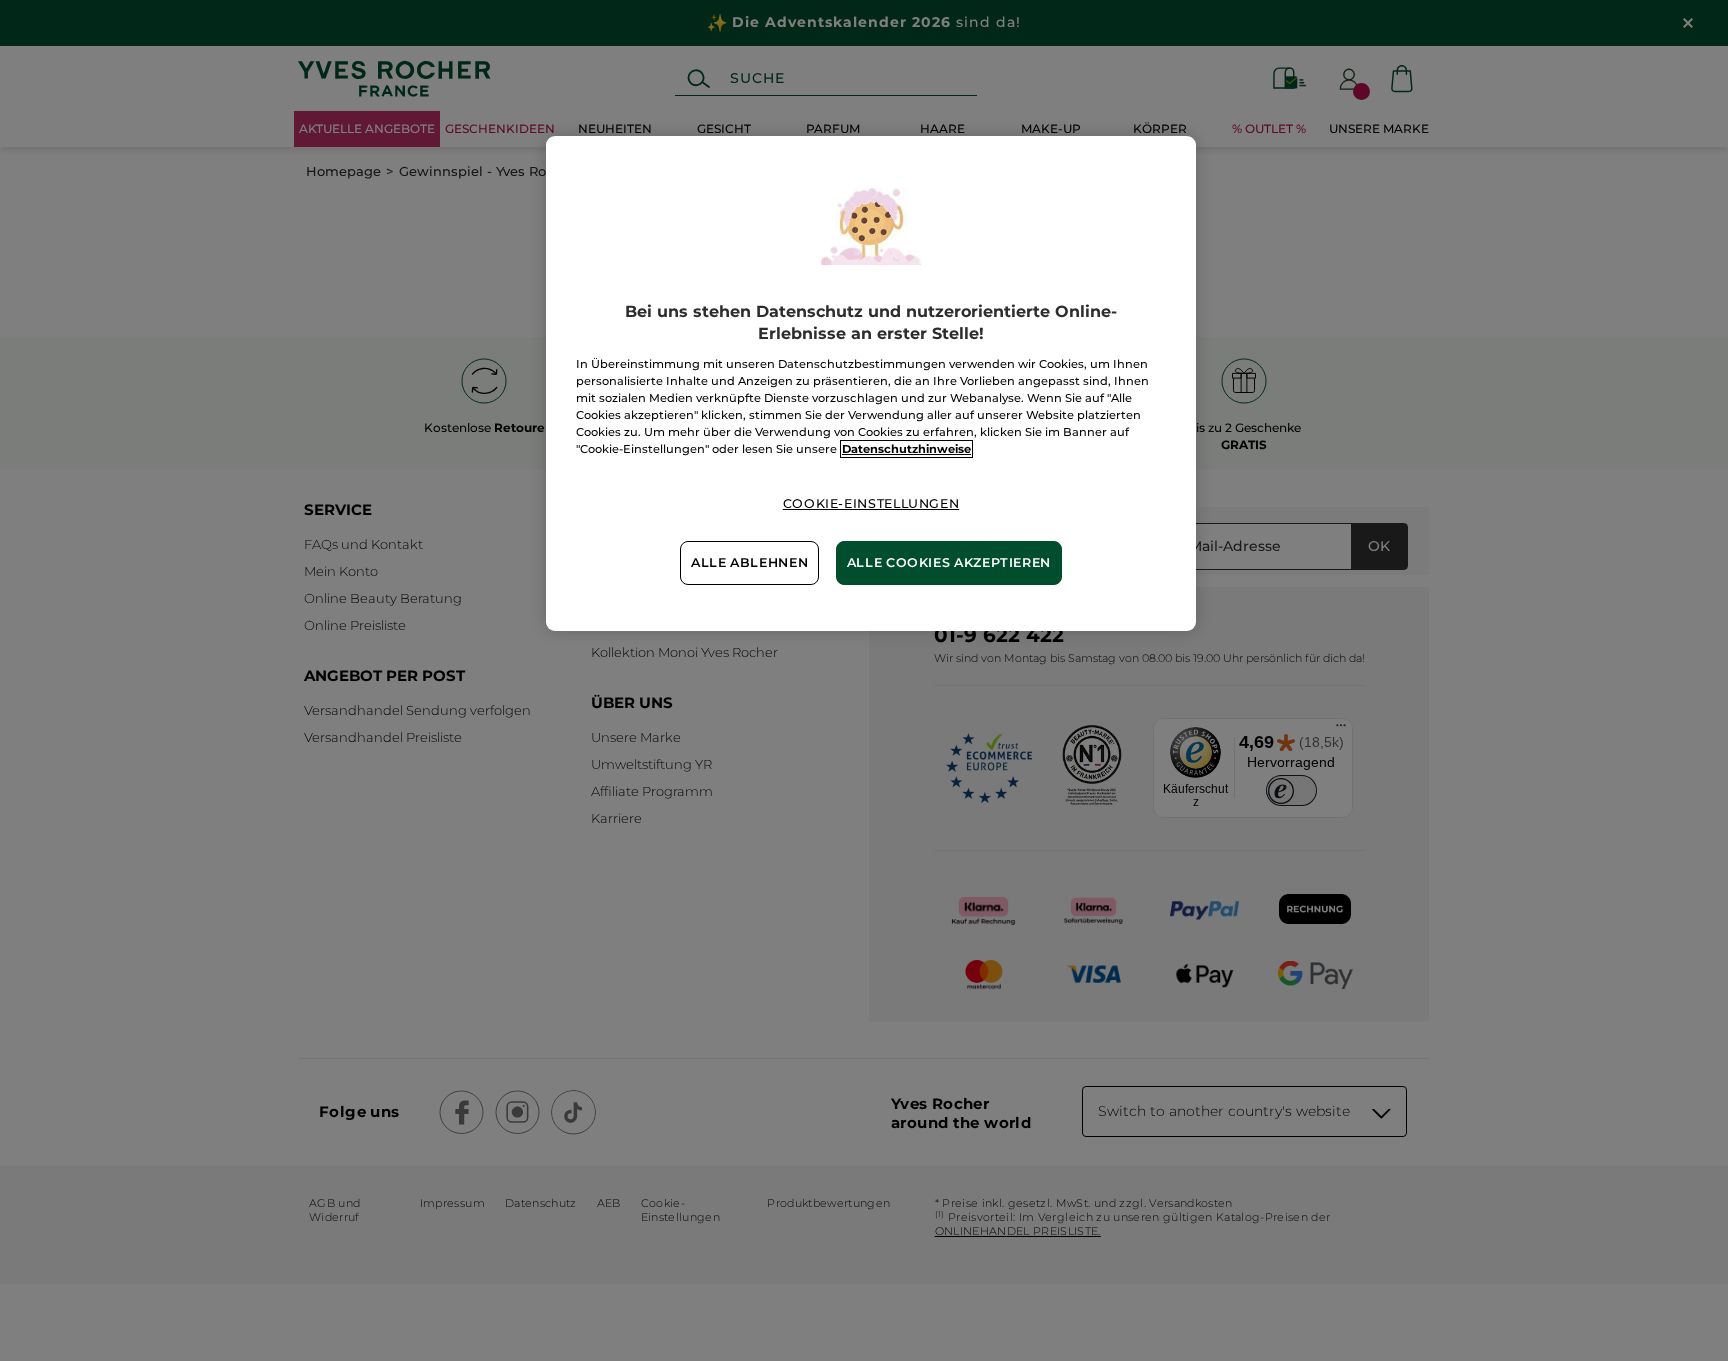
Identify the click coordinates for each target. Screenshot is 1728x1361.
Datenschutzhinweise (906, 449)
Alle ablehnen (749, 562)
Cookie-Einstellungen (871, 503)
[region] (871, 383)
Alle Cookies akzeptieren (949, 562)
